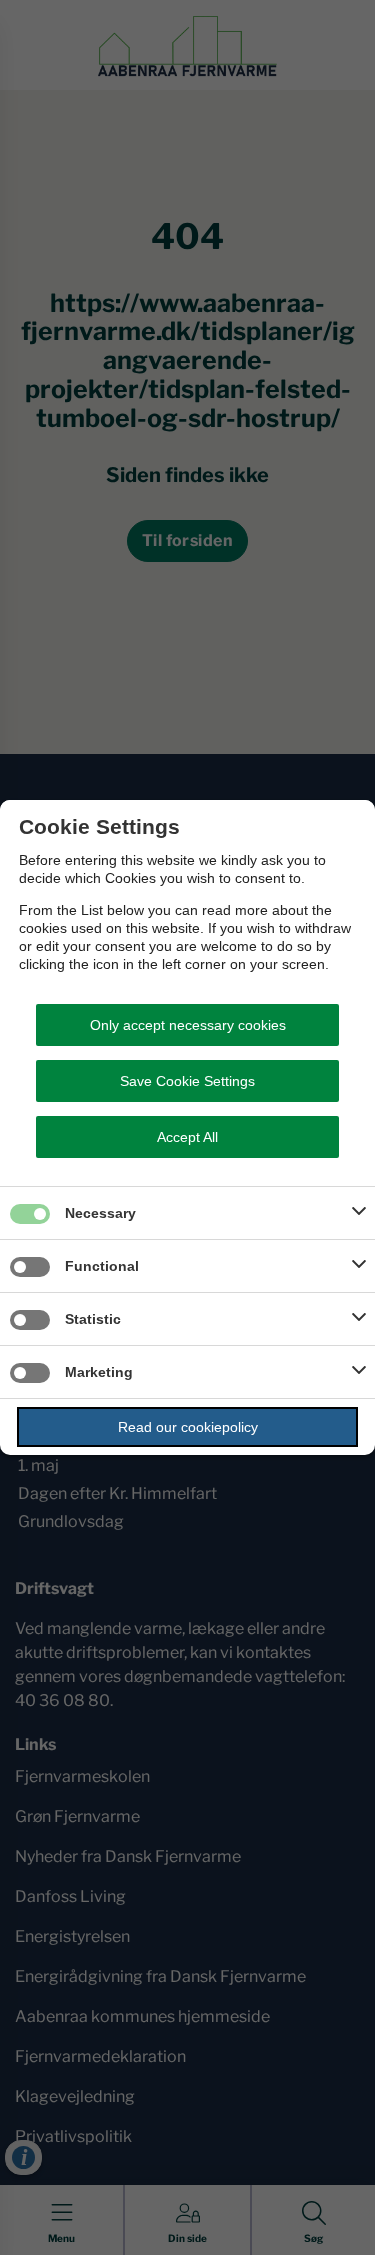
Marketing (99, 1372)
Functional (102, 1266)
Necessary (100, 1213)
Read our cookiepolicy (188, 1427)
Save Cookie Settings (187, 1081)
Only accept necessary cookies (188, 1025)
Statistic (93, 1319)
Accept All (187, 1137)
